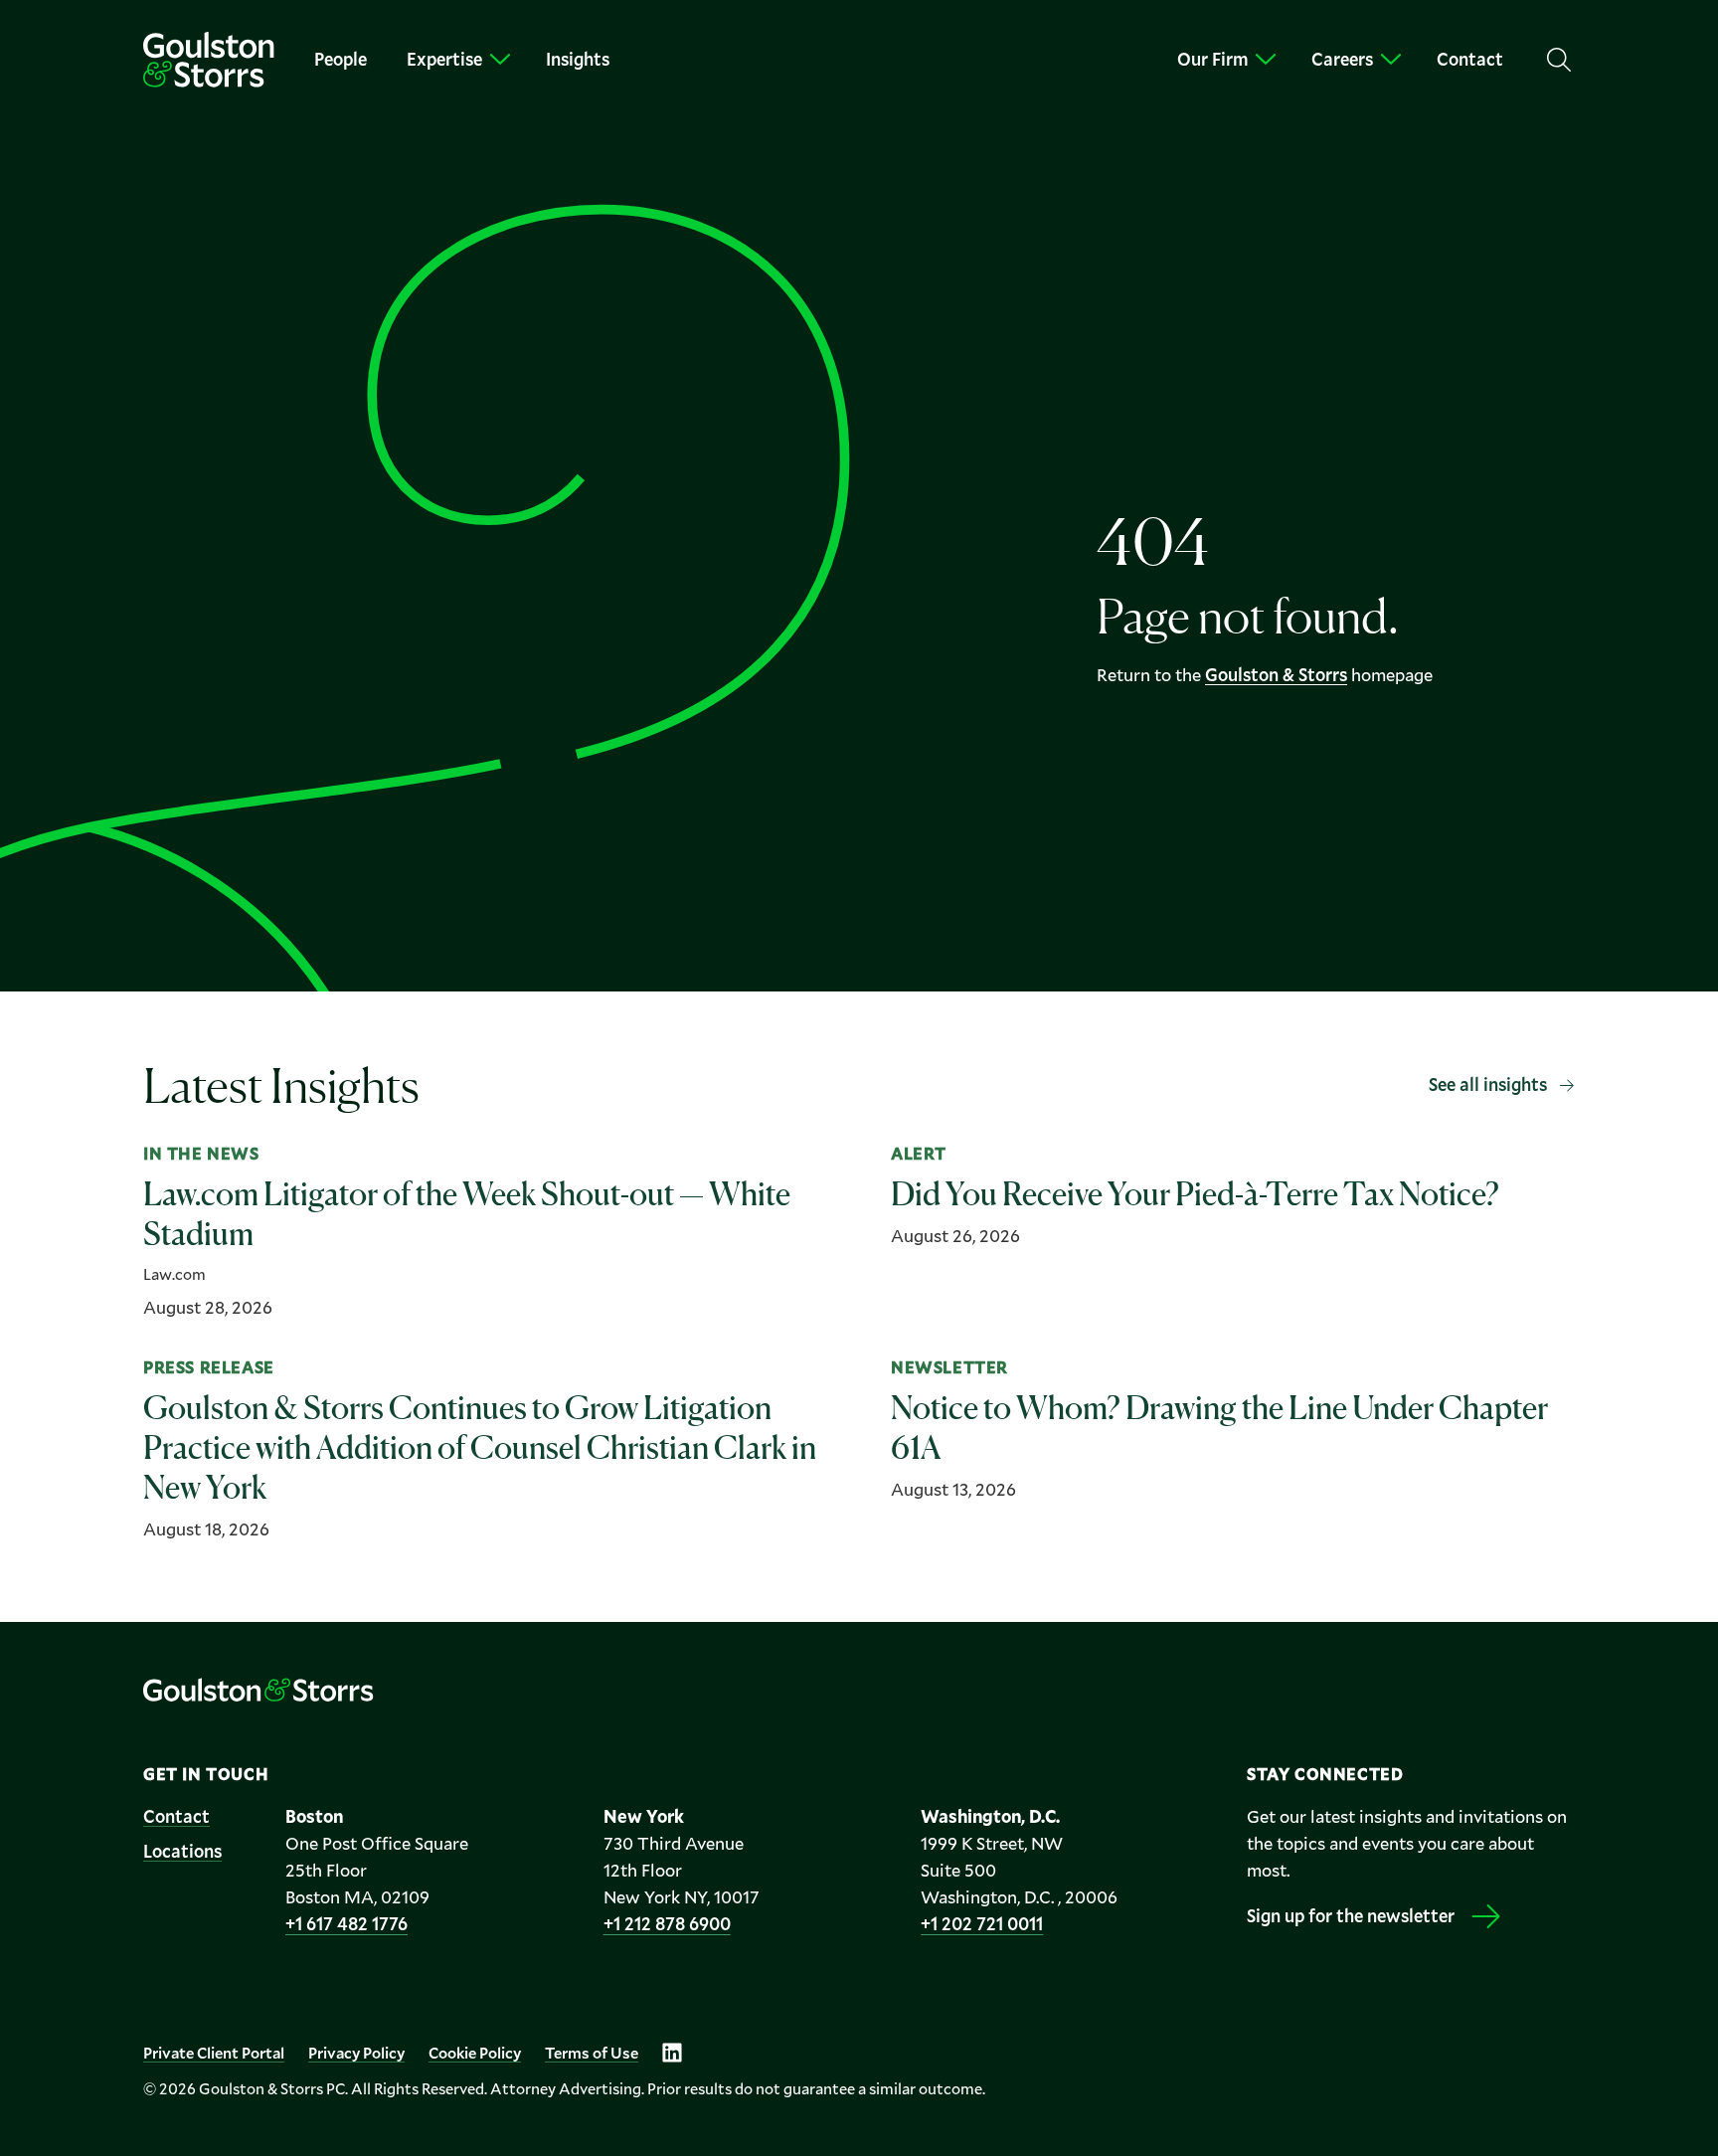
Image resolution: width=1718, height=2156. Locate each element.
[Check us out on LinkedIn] (672, 2053)
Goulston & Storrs (1276, 674)
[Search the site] (1559, 60)
